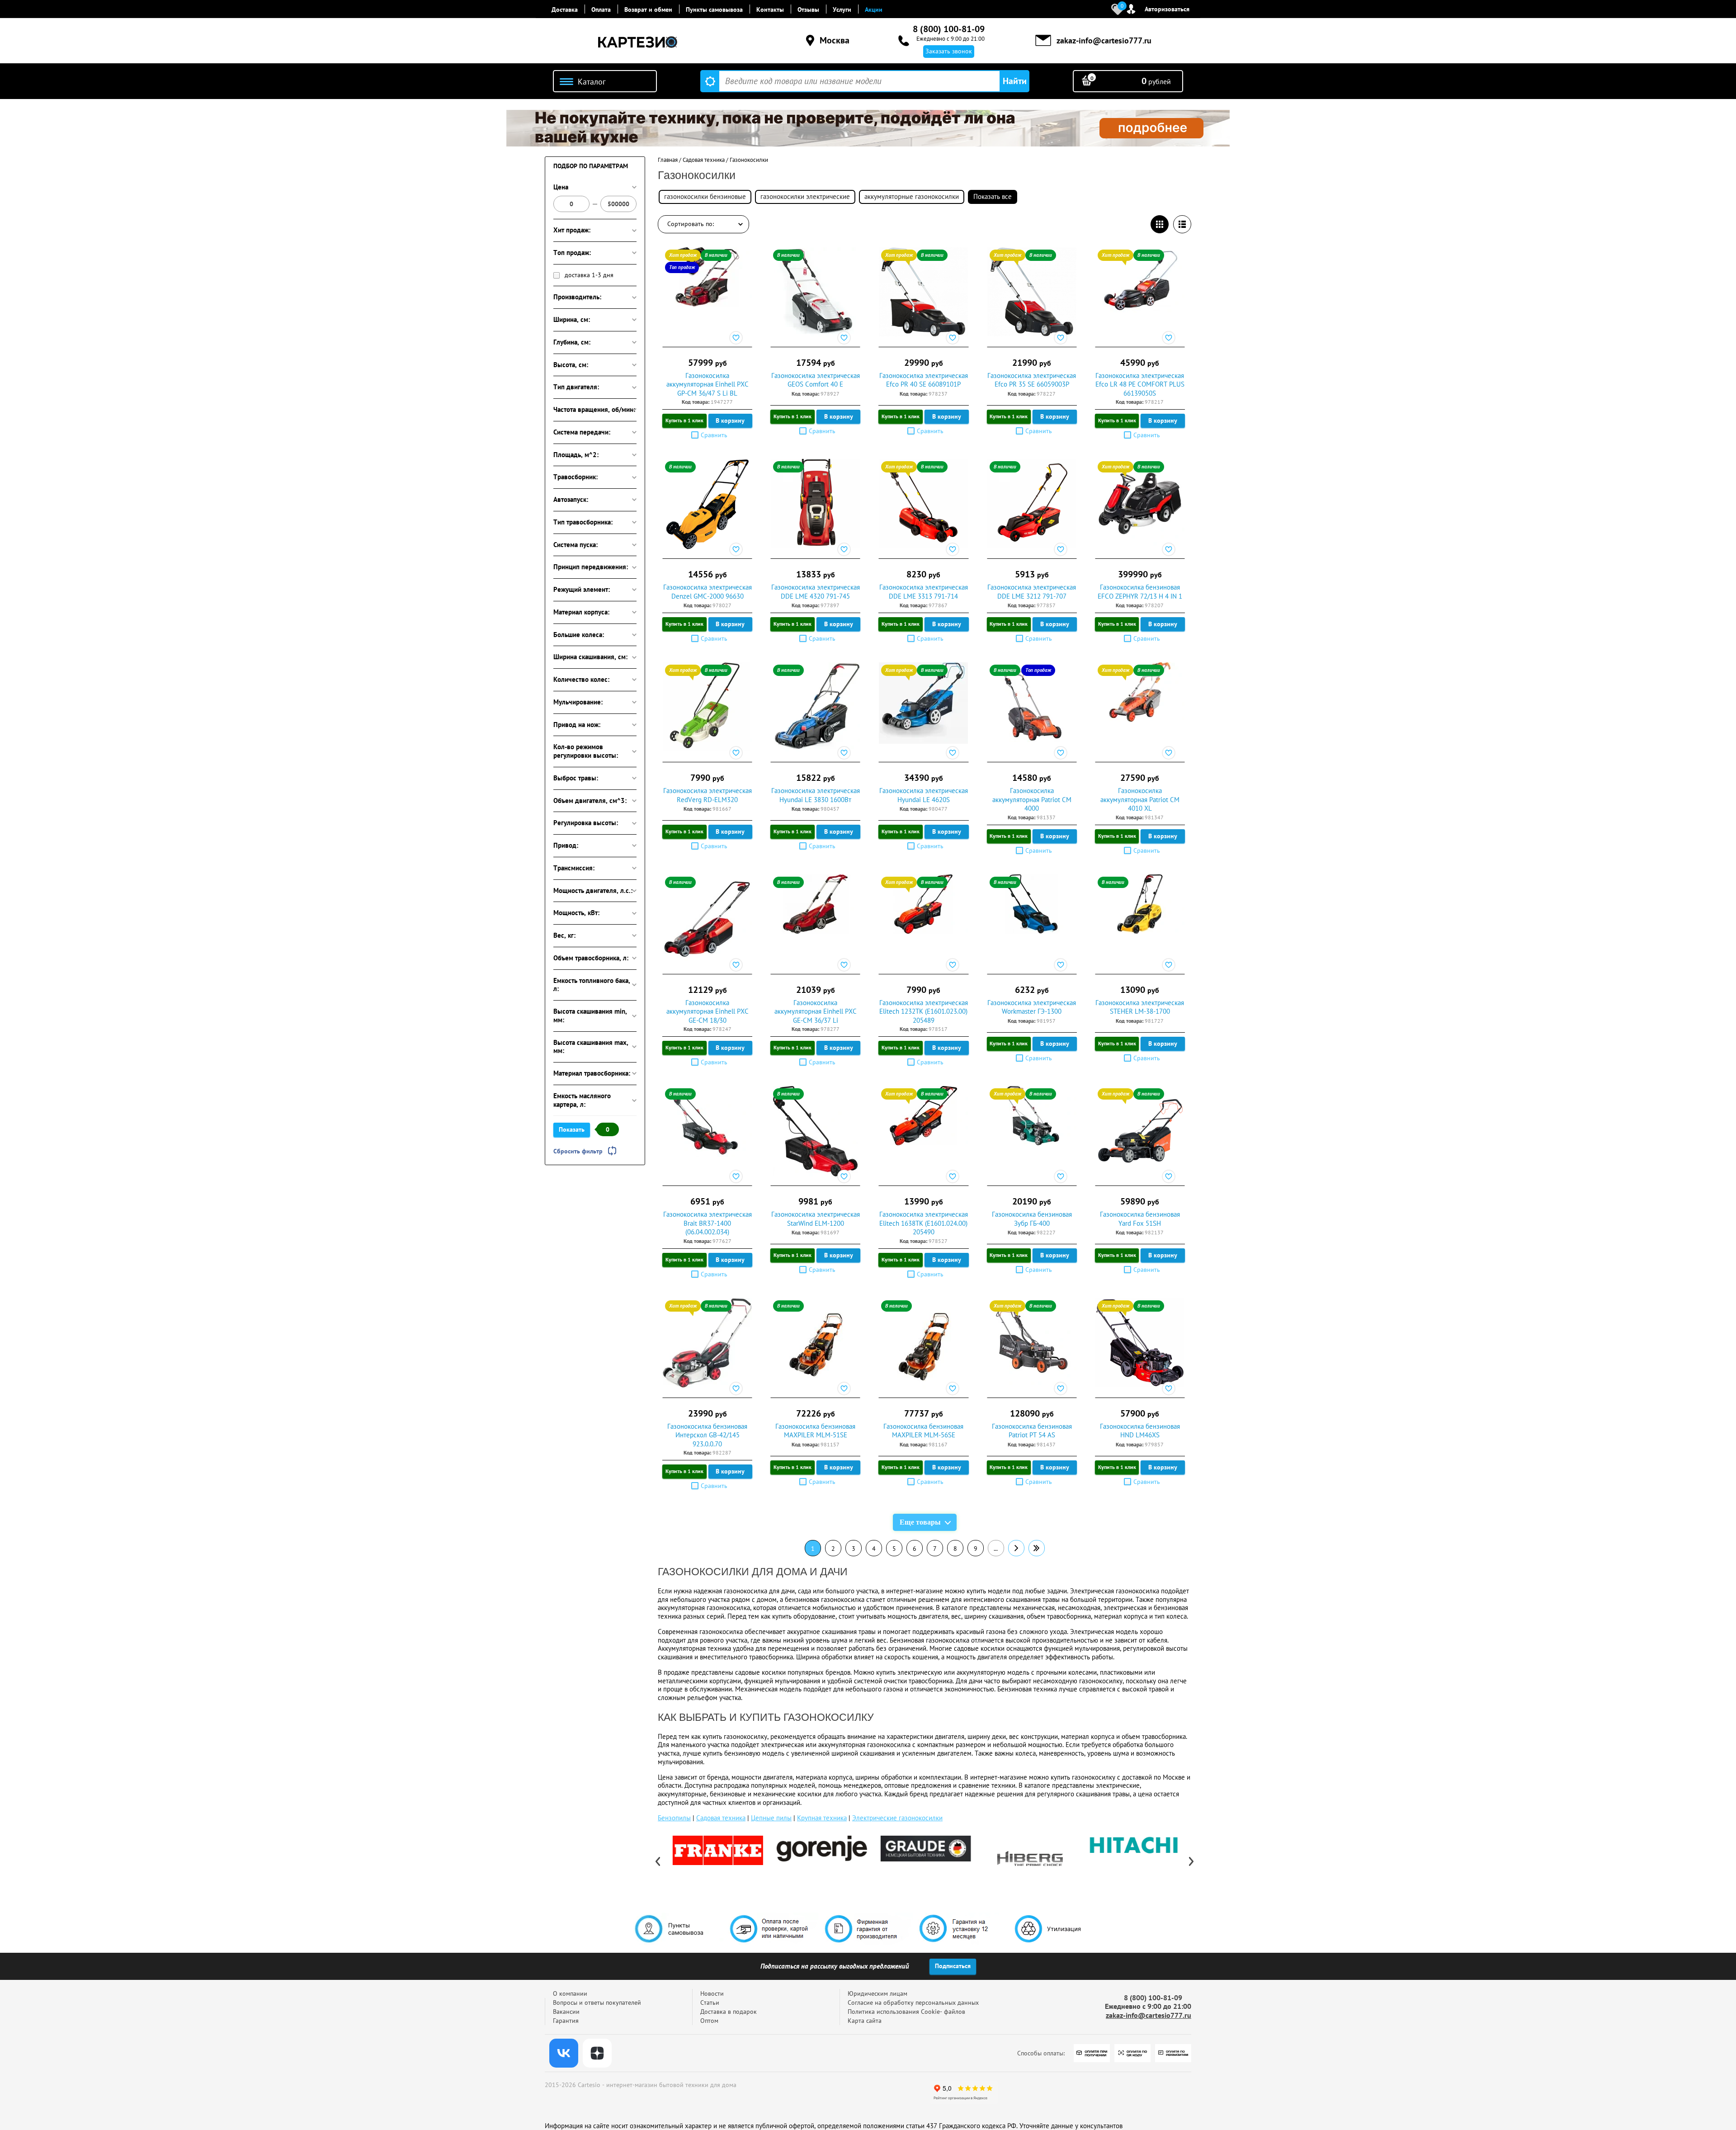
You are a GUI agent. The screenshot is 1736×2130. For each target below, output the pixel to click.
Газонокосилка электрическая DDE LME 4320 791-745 (816, 592)
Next (1191, 1861)
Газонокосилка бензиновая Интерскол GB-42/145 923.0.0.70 (707, 1435)
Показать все (993, 196)
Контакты (770, 9)
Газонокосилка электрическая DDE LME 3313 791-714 (924, 592)
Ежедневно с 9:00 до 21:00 (951, 38)
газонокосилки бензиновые (705, 196)
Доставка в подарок (729, 2012)
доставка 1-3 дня (589, 275)
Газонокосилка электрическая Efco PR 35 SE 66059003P (1032, 380)
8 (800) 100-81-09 (949, 29)
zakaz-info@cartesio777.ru (1104, 40)
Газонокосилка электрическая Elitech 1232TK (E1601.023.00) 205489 (924, 1011)
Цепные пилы (771, 1818)
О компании (570, 1993)
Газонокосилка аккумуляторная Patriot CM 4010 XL (1140, 799)
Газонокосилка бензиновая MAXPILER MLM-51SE (815, 1431)
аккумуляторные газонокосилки (912, 196)
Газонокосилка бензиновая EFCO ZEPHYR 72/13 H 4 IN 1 (1140, 592)
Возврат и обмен (648, 9)
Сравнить (714, 435)
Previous (658, 1861)
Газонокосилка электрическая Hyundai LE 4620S (924, 795)
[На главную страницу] (637, 43)
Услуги (842, 9)
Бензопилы (674, 1818)
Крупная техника (822, 1818)
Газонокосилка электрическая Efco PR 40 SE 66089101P (924, 380)
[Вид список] (1182, 224)
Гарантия (566, 2021)
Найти (1015, 81)
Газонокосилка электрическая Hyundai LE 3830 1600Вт (816, 795)
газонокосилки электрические (805, 196)
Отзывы (808, 9)
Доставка (565, 9)
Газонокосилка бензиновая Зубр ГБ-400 (1032, 1219)
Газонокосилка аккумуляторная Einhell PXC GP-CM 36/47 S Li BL (708, 384)
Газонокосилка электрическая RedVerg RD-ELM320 (708, 795)
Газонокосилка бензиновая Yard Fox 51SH (1140, 1219)
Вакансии (566, 2012)
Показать (572, 1129)
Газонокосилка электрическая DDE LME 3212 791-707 (1032, 592)
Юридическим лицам (877, 1993)
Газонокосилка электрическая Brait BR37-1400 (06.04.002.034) (708, 1223)
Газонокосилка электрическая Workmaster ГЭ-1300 (1032, 1007)
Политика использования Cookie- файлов (906, 2012)
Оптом (709, 2021)
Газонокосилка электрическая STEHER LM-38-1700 (1140, 1007)
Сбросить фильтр (578, 1151)
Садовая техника (721, 1818)
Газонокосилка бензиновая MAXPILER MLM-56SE (923, 1431)
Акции (874, 9)
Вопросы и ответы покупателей (597, 2002)
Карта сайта (865, 2021)
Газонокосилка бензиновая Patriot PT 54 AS (1032, 1431)
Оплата (601, 9)
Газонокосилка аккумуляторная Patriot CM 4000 (1032, 799)
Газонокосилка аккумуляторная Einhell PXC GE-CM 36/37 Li (816, 1011)
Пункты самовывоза (714, 9)
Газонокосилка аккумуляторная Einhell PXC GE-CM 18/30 (708, 1011)
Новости (712, 1993)
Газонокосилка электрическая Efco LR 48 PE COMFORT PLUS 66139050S (1140, 384)
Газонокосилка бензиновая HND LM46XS (1140, 1431)
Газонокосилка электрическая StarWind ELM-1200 (816, 1219)
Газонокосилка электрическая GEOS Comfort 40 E (816, 380)
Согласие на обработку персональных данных (913, 2002)
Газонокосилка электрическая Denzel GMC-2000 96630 (708, 592)
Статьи (710, 2002)
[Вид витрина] (1160, 224)
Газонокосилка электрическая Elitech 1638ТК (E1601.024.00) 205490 (924, 1223)
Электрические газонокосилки (897, 1818)
